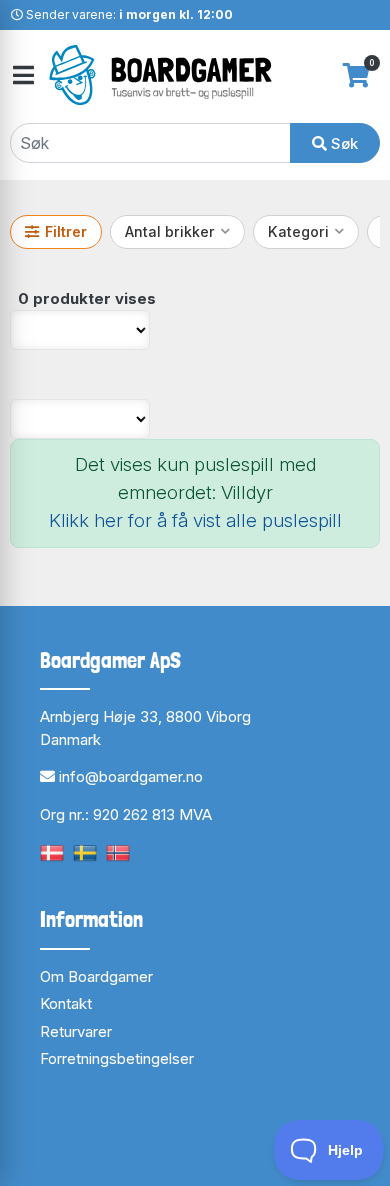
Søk (342, 143)
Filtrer (66, 231)
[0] (356, 75)
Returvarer (76, 1031)
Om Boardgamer (96, 976)
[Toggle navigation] (22, 75)
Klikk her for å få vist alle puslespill (195, 520)
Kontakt (66, 1003)
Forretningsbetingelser (117, 1058)
